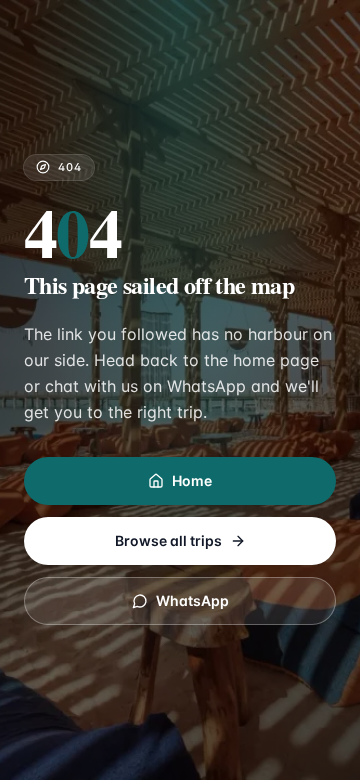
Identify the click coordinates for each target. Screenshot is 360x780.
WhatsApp (192, 600)
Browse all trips (168, 540)
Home (192, 480)
